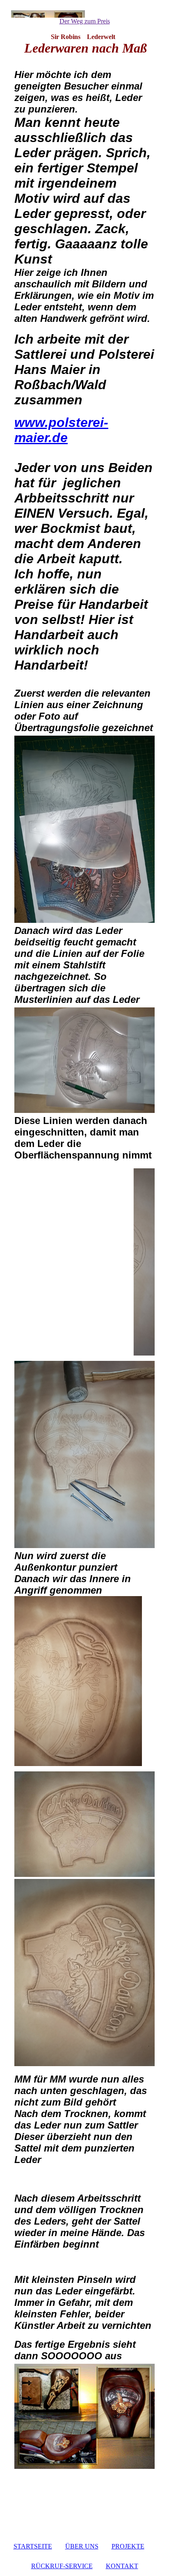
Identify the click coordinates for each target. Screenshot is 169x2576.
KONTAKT (122, 2566)
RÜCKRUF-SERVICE (62, 2566)
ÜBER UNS (82, 2546)
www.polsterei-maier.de (61, 430)
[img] (84, 14)
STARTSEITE (33, 2546)
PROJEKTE (128, 2546)
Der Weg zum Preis (85, 21)
